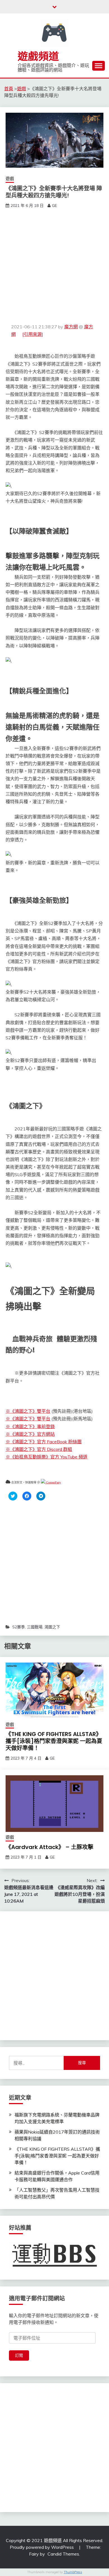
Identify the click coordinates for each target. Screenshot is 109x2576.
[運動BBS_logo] (54, 2267)
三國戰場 (35, 1627)
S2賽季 (19, 1627)
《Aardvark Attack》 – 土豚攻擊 (49, 1847)
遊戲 (10, 178)
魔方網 (71, 327)
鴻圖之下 (52, 1627)
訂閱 (19, 2355)
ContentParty (53, 1482)
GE (54, 206)
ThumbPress (73, 2572)
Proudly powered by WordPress (42, 2547)
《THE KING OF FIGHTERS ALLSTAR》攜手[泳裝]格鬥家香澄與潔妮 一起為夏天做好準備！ (54, 1741)
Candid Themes (63, 2554)
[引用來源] (33, 334)
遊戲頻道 (38, 56)
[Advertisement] (54, 266)
